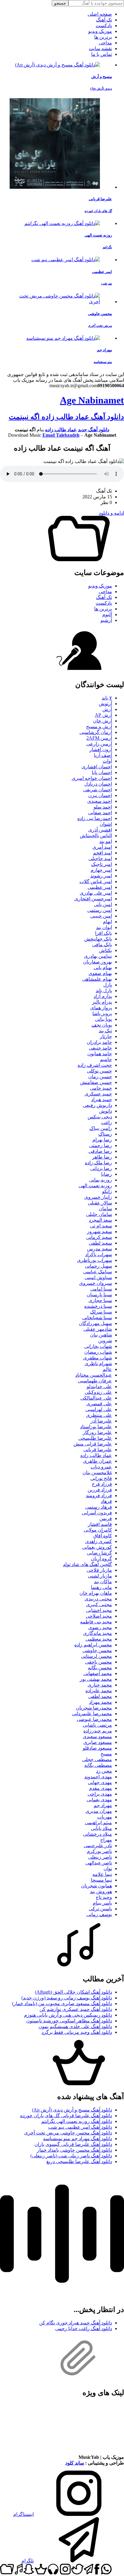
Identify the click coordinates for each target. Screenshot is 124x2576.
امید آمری (102, 847)
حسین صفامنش (96, 1082)
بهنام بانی (103, 968)
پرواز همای (101, 1008)
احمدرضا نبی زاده (95, 818)
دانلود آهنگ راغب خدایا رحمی (84, 2328)
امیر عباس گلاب (96, 881)
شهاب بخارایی (98, 1346)
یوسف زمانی (99, 1914)
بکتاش (105, 950)
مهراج (106, 1840)
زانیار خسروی (98, 1197)
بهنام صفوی (100, 973)
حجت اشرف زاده (95, 1065)
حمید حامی (101, 1088)
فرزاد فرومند (99, 1495)
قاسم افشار (100, 1524)
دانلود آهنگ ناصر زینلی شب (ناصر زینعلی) (71, 2156)
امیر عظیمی (100, 887)
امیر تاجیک (102, 864)
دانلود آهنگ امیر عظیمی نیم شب (80, 2127)
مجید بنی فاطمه (96, 1622)
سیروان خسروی (96, 1283)
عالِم (107, 1369)
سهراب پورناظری (95, 1260)
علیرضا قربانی (98, 1450)
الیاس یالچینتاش (96, 836)
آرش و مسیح (99, 727)
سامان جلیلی (99, 1214)
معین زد (104, 1771)
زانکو (107, 1191)
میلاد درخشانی (98, 1834)
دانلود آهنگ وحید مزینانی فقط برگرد (77, 2032)
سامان (105, 1209)
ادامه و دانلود (111, 513)
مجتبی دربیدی (98, 1599)
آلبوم (107, 614)
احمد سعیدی (100, 801)
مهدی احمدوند (98, 1777)
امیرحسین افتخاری (93, 899)
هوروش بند (101, 1891)
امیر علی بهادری (96, 893)
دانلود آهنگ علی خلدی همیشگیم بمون (75, 2026)
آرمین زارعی (99, 744)
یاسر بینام (102, 1903)
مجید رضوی (100, 1627)
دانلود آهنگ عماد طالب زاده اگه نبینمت (66, 417)
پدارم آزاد (103, 996)
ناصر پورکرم (99, 1851)
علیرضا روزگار (97, 1432)
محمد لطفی (100, 1696)
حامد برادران (99, 1042)
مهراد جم (103, 1805)
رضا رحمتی (101, 1145)
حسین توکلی (99, 1071)
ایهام (107, 922)
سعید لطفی (100, 1243)
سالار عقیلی (100, 1203)
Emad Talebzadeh (61, 435)
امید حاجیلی (100, 859)
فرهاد (106, 1501)
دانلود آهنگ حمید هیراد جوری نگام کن (76, 2323)
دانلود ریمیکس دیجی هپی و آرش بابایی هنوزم (68, 2015)
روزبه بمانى (101, 1180)
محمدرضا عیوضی (94, 1719)
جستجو (60, 3)
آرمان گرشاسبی (96, 732)
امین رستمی (100, 910)
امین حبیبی (101, 916)
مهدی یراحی (100, 1794)
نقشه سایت (100, 48)
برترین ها (103, 37)
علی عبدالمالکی (96, 1398)
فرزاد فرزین (100, 1490)
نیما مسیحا (101, 1880)
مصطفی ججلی (97, 1759)
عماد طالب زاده (61, 430)
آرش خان (102, 721)
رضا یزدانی (101, 1168)
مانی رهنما (101, 1587)
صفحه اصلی (100, 14)
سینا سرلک (101, 1312)
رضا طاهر (102, 1157)
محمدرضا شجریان (94, 1708)
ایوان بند (104, 927)
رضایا (107, 1174)
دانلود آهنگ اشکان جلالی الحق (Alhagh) (73, 1992)
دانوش (105, 1111)
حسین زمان (100, 1077)
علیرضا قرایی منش (93, 1444)
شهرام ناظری (98, 1364)
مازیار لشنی (100, 1576)
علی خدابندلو (99, 1386)
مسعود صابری (98, 1742)
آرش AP (103, 715)
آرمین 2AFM (99, 738)
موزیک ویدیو (100, 31)
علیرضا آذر (101, 1421)
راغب (107, 1122)
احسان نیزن (100, 795)
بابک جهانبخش (98, 939)
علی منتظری (99, 1415)
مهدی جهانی (100, 1782)
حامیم (106, 1059)
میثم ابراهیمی (98, 1823)
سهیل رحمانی (98, 1266)
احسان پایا (102, 772)
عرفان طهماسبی (95, 1381)
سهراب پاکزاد (99, 1254)
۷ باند (107, 698)
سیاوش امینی (98, 1277)
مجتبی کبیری (99, 1605)
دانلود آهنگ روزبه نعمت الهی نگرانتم (77, 2121)
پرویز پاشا (102, 1013)
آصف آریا (103, 755)
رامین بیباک (101, 1128)
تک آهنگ (104, 20)
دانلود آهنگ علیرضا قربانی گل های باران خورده (66, 2116)
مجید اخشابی (99, 1610)
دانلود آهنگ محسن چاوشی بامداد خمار (74, 2150)
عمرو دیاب (101, 1467)
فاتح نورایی (101, 1478)
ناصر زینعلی (100, 1857)
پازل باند (104, 991)
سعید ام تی (101, 1226)
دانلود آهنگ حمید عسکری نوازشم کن (76, 2009)
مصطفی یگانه (98, 1765)
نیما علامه (102, 1874)
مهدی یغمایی (99, 1800)
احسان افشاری (97, 767)
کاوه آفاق (103, 1536)
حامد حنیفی (100, 1048)
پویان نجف (102, 1025)
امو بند (106, 841)
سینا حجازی (100, 1300)
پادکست (104, 26)
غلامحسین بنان (97, 1473)
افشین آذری (100, 830)
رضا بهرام (102, 1140)
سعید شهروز (99, 1232)
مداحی (105, 43)
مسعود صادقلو (97, 1748)
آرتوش (105, 704)
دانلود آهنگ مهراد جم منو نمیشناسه (77, 2139)
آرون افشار (101, 749)
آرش (107, 709)
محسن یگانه (100, 1668)
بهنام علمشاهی (97, 979)
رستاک (105, 1134)
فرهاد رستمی (99, 1507)
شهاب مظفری (98, 1358)
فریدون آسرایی (97, 1513)
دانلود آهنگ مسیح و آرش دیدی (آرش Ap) (72, 2110)
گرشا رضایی (99, 1553)
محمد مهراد (101, 1702)
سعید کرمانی (99, 1237)
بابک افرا (104, 933)
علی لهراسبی (99, 1409)
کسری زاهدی (99, 1541)
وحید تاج (104, 1897)
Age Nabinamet (92, 400)
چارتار (106, 1036)
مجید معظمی (99, 1639)
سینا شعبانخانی (97, 1318)
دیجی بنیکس (100, 1117)
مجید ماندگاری (98, 1633)
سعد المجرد (100, 1220)
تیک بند (105, 1031)
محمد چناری (100, 1685)
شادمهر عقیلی (98, 1329)
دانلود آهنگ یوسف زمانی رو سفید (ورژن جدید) (67, 1998)
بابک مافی (102, 945)
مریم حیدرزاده (98, 1731)
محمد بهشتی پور (96, 1679)
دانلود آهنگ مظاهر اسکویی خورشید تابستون (69, 2021)
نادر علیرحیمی (98, 1846)
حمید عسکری (98, 1094)
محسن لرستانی (96, 1656)
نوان (108, 1868)
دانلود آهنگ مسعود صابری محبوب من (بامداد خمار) (62, 2004)
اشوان (106, 824)
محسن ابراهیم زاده (93, 1645)
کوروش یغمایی (97, 1547)
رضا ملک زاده (98, 1163)
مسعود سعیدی (97, 1737)
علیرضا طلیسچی (95, 1438)
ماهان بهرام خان (96, 1593)
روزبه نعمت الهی (95, 1186)
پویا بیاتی (104, 1019)
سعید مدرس (99, 1249)
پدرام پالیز (102, 1002)
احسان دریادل (98, 784)
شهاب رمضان (98, 1352)
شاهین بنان (101, 1335)
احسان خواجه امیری (92, 778)
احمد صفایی (100, 813)
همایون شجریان (96, 1886)
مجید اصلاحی (99, 1616)
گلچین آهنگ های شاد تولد (87, 1564)
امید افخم (102, 853)
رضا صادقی (100, 1151)
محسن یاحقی (99, 1662)
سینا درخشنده (98, 1306)
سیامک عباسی (98, 1272)
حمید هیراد (102, 1100)
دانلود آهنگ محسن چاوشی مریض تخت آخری (68, 2133)
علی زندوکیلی (98, 1392)
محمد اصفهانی (98, 1673)
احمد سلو (103, 807)
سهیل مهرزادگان (95, 1323)
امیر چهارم (101, 870)
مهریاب (105, 1817)
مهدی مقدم (101, 1788)
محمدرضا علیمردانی (92, 1714)
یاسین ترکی (100, 1909)
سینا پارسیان (99, 1295)
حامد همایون (100, 1054)
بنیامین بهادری (98, 956)
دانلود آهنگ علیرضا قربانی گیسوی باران (73, 2144)
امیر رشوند (101, 876)
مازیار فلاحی (99, 1570)
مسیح (106, 1754)
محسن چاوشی (97, 1650)
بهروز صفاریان (98, 962)
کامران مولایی (98, 1530)
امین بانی (103, 904)
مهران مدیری (99, 1811)
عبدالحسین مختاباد (94, 1375)
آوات (107, 761)
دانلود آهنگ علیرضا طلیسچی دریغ (79, 2161)
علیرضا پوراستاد (96, 1427)
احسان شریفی (98, 790)
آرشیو (106, 620)
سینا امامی (101, 1289)
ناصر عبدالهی (99, 1863)
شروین (105, 1341)
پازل (108, 985)
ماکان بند (103, 1582)
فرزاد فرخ (102, 1484)
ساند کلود (75, 2463)
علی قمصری (99, 1404)
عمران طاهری (98, 1461)
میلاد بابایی (101, 1828)
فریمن (106, 1518)
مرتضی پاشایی (97, 1725)
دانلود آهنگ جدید (94, 430)
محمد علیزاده (99, 1691)
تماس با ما (102, 54)
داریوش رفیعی (97, 1105)
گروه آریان (101, 1559)
